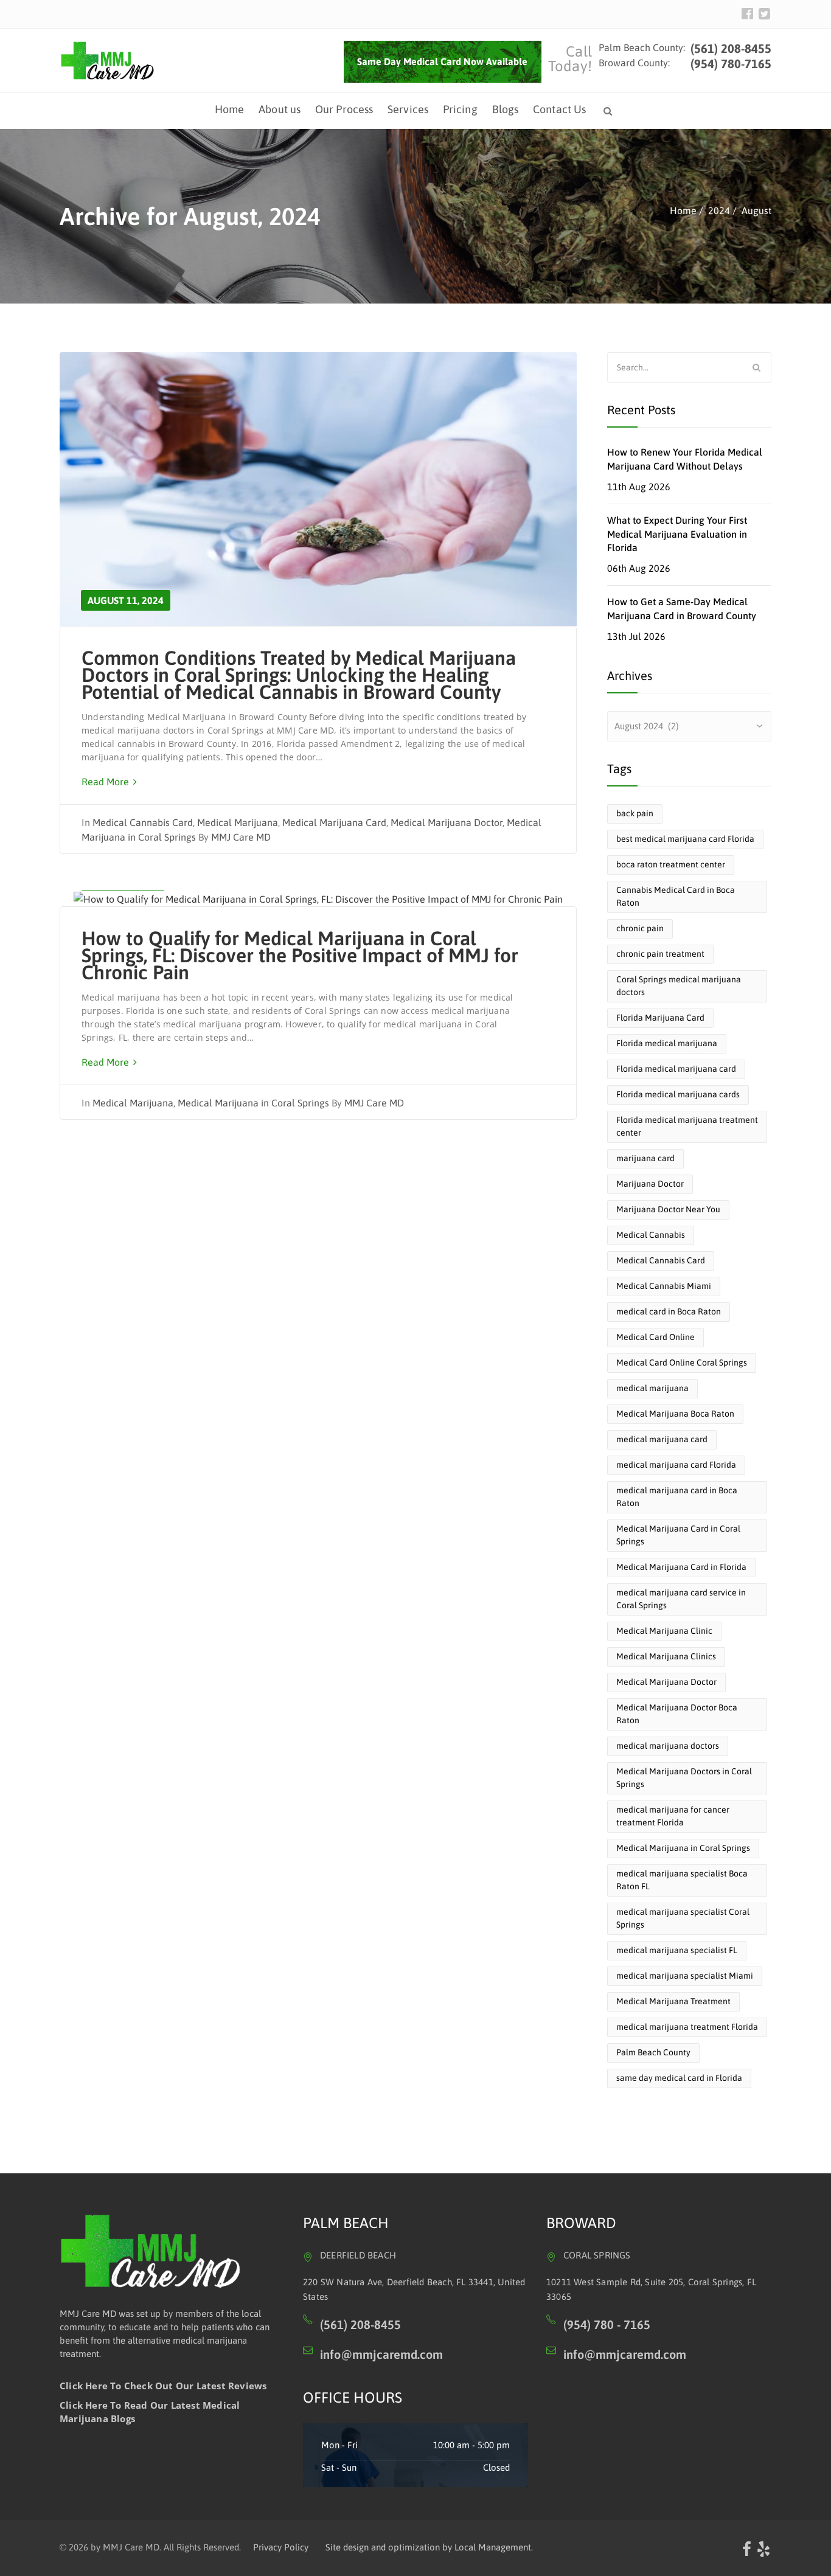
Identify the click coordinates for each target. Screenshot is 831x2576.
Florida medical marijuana (667, 1043)
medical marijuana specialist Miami (685, 1976)
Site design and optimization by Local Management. (429, 2547)
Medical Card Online (655, 1337)
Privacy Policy (281, 2547)
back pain (635, 813)
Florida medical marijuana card (676, 1069)
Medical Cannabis (651, 1235)
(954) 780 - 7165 (607, 2324)
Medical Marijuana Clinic (664, 1631)
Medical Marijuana (238, 822)
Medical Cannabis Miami (664, 1286)
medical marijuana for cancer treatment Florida (673, 1816)
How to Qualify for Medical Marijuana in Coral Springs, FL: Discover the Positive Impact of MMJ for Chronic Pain (300, 955)
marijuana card (645, 1158)
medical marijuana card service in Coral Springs (681, 1599)
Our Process (344, 109)
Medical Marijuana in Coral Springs (253, 1103)
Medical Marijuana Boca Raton (675, 1414)
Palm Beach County (653, 2052)
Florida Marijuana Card (660, 1018)
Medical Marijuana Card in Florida (681, 1567)
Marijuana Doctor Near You (668, 1209)
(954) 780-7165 (731, 64)
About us (280, 109)
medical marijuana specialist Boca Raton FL (682, 1880)
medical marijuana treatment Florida (687, 2027)
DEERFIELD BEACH (358, 2255)
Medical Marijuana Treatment (673, 2001)
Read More (106, 782)
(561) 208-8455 (729, 48)
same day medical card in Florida (679, 2078)
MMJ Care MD (241, 837)
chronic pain (640, 928)
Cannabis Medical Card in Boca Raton (676, 896)
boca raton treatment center (671, 864)
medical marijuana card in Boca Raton (677, 1497)
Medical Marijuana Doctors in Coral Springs (684, 1778)
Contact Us (559, 109)
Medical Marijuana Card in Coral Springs (678, 1535)
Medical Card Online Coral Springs (682, 1363)
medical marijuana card (662, 1439)
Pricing (460, 109)
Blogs (506, 109)
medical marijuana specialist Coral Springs (683, 1918)
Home (229, 109)
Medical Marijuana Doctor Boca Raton (677, 1714)
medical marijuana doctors (668, 1746)
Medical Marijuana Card (334, 822)
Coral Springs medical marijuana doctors (679, 986)
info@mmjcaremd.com (381, 2354)
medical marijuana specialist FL (677, 1950)
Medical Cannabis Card (143, 822)
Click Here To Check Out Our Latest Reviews (163, 2386)
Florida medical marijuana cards (678, 1094)
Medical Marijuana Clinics (666, 1656)
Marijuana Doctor (650, 1184)
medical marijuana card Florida (676, 1465)
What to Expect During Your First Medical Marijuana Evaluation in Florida (677, 534)
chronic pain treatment (660, 954)
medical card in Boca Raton (669, 1311)
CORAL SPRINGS (597, 2255)
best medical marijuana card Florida (685, 839)
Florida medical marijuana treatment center (687, 1126)
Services (408, 109)
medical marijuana (652, 1388)
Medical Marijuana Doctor (447, 822)
